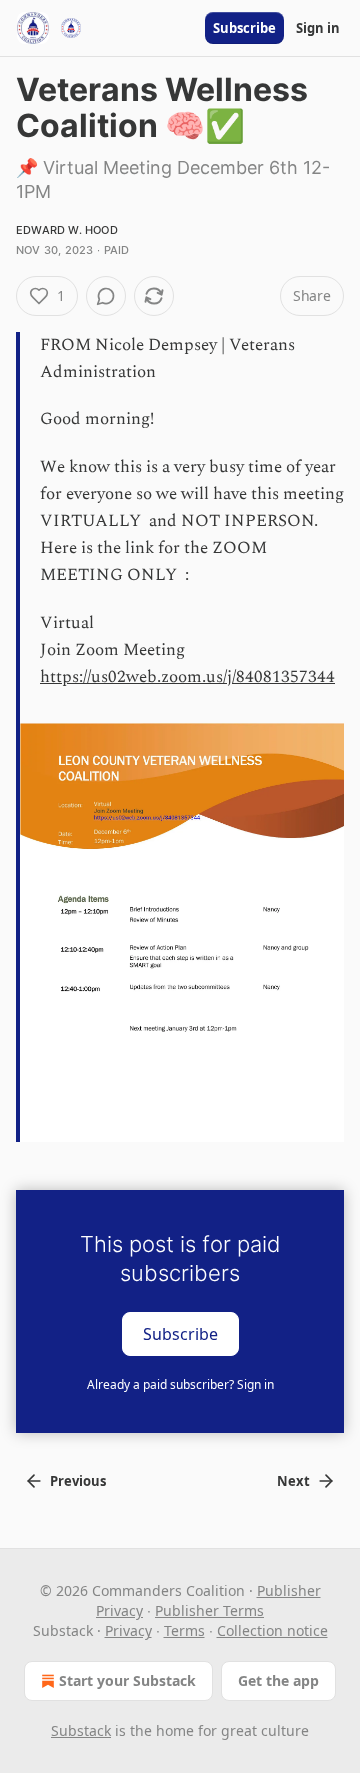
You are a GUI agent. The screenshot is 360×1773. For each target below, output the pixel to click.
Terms (184, 1630)
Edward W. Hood (67, 230)
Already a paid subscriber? (180, 1384)
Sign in (318, 28)
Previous (78, 1481)
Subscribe (244, 28)
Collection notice (272, 1630)
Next (293, 1481)
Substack (81, 1730)
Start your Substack (127, 1680)
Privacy (128, 1630)
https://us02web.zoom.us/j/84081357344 (187, 677)
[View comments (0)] (106, 296)
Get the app (278, 1680)
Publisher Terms (209, 1610)
